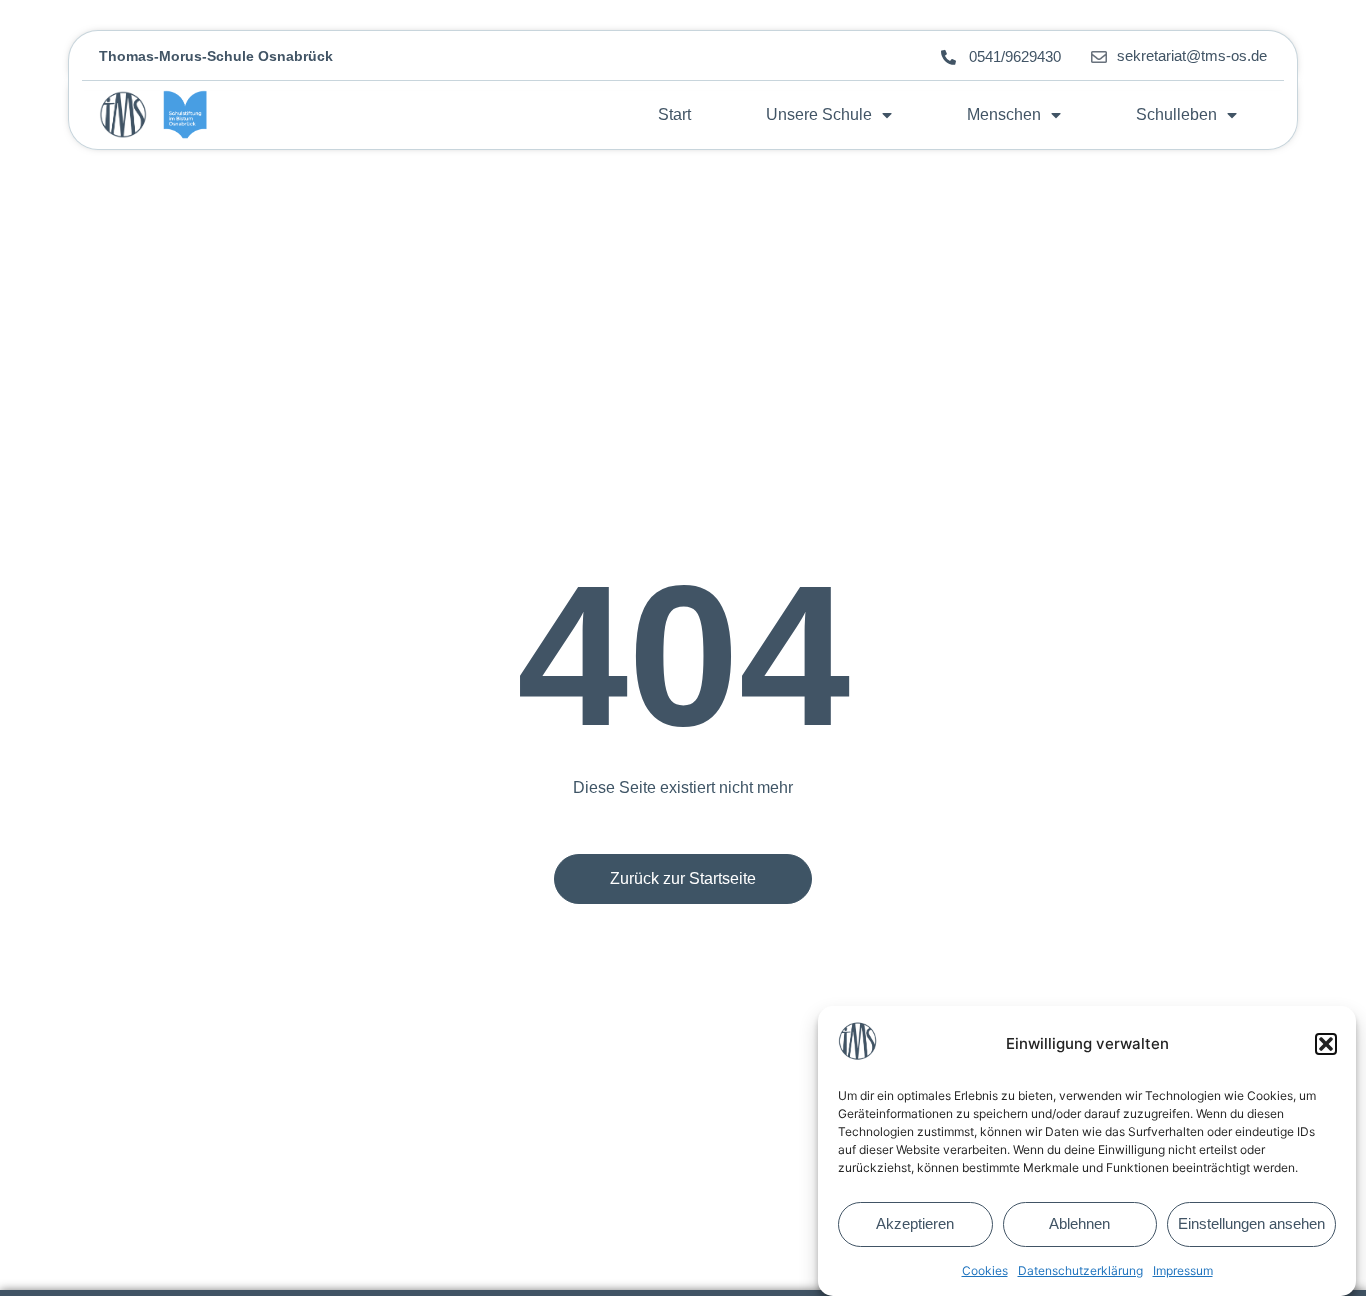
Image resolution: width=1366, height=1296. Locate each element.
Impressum (1183, 1270)
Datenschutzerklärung (1080, 1270)
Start (674, 114)
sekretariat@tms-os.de (1192, 55)
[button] (1326, 1044)
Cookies (985, 1270)
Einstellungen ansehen (1251, 1224)
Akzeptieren (915, 1224)
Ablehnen (1079, 1224)
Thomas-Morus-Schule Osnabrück (216, 56)
